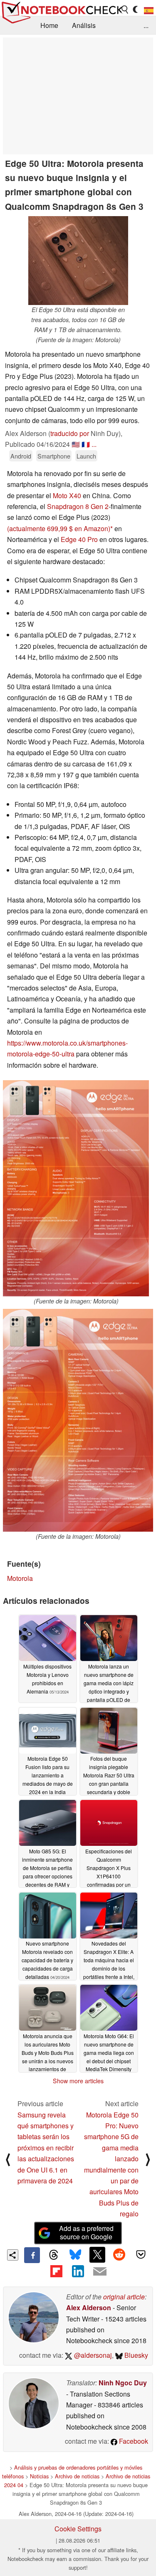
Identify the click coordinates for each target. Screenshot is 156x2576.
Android (21, 456)
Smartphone (54, 456)
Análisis (84, 25)
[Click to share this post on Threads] (54, 2255)
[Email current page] (100, 2272)
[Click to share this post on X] (97, 2255)
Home (49, 25)
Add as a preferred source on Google (86, 2233)
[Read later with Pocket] (141, 2255)
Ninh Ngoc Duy (123, 2383)
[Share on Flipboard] (56, 2271)
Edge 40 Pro (79, 539)
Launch (86, 456)
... (146, 25)
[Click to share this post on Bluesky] (75, 2255)
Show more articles (78, 2081)
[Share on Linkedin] (78, 2271)
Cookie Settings (78, 2529)
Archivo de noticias (77, 2476)
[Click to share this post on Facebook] (32, 2255)
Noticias (39, 2476)
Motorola (20, 1578)
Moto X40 (67, 495)
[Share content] (13, 2255)
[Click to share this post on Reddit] (119, 2255)
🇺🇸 (76, 444)
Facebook (133, 2441)
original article (124, 2297)
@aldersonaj (92, 2355)
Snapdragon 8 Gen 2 (78, 506)
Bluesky (135, 2355)
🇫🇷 (86, 444)
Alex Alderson (89, 2308)
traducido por (70, 433)
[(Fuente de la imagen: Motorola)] (76, 1188)
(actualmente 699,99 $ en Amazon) (59, 528)
